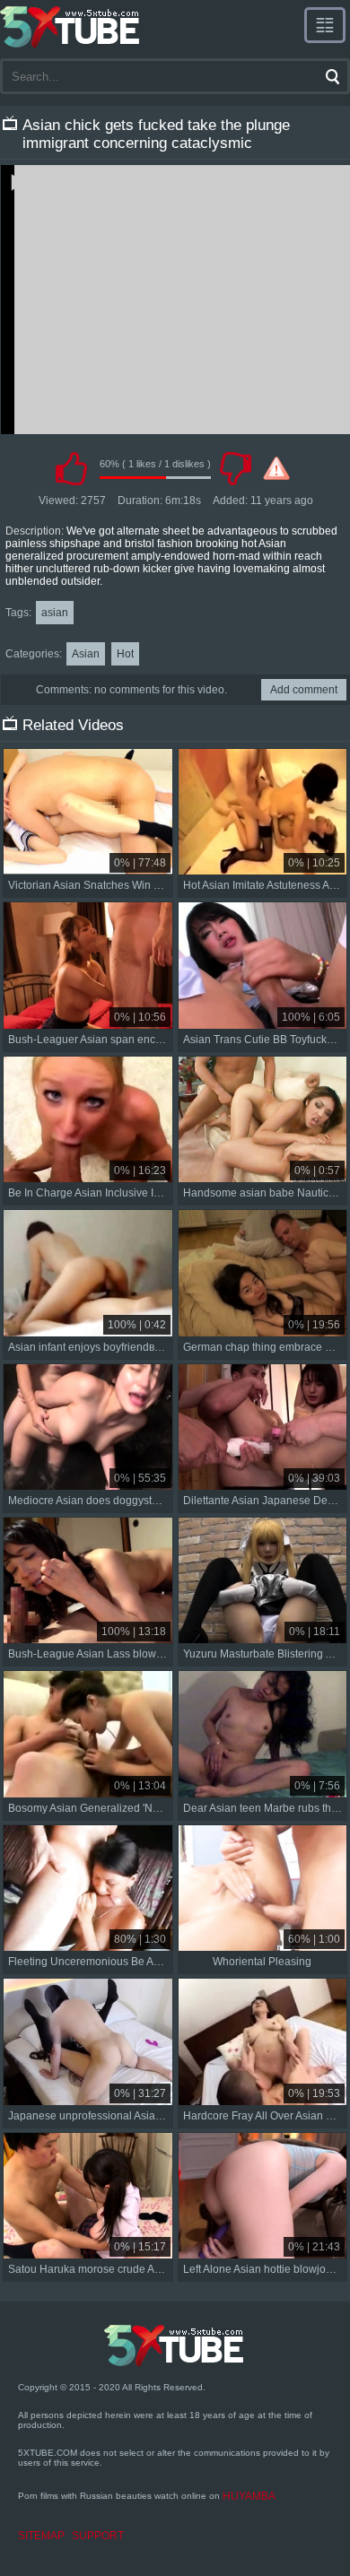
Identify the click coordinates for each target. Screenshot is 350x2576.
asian (55, 613)
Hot (125, 654)
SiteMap (41, 2536)
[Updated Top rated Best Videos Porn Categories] (325, 25)
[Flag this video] (276, 468)
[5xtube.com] (71, 27)
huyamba (249, 2496)
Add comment (304, 690)
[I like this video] (71, 468)
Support (98, 2536)
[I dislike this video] (235, 468)
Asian (86, 654)
